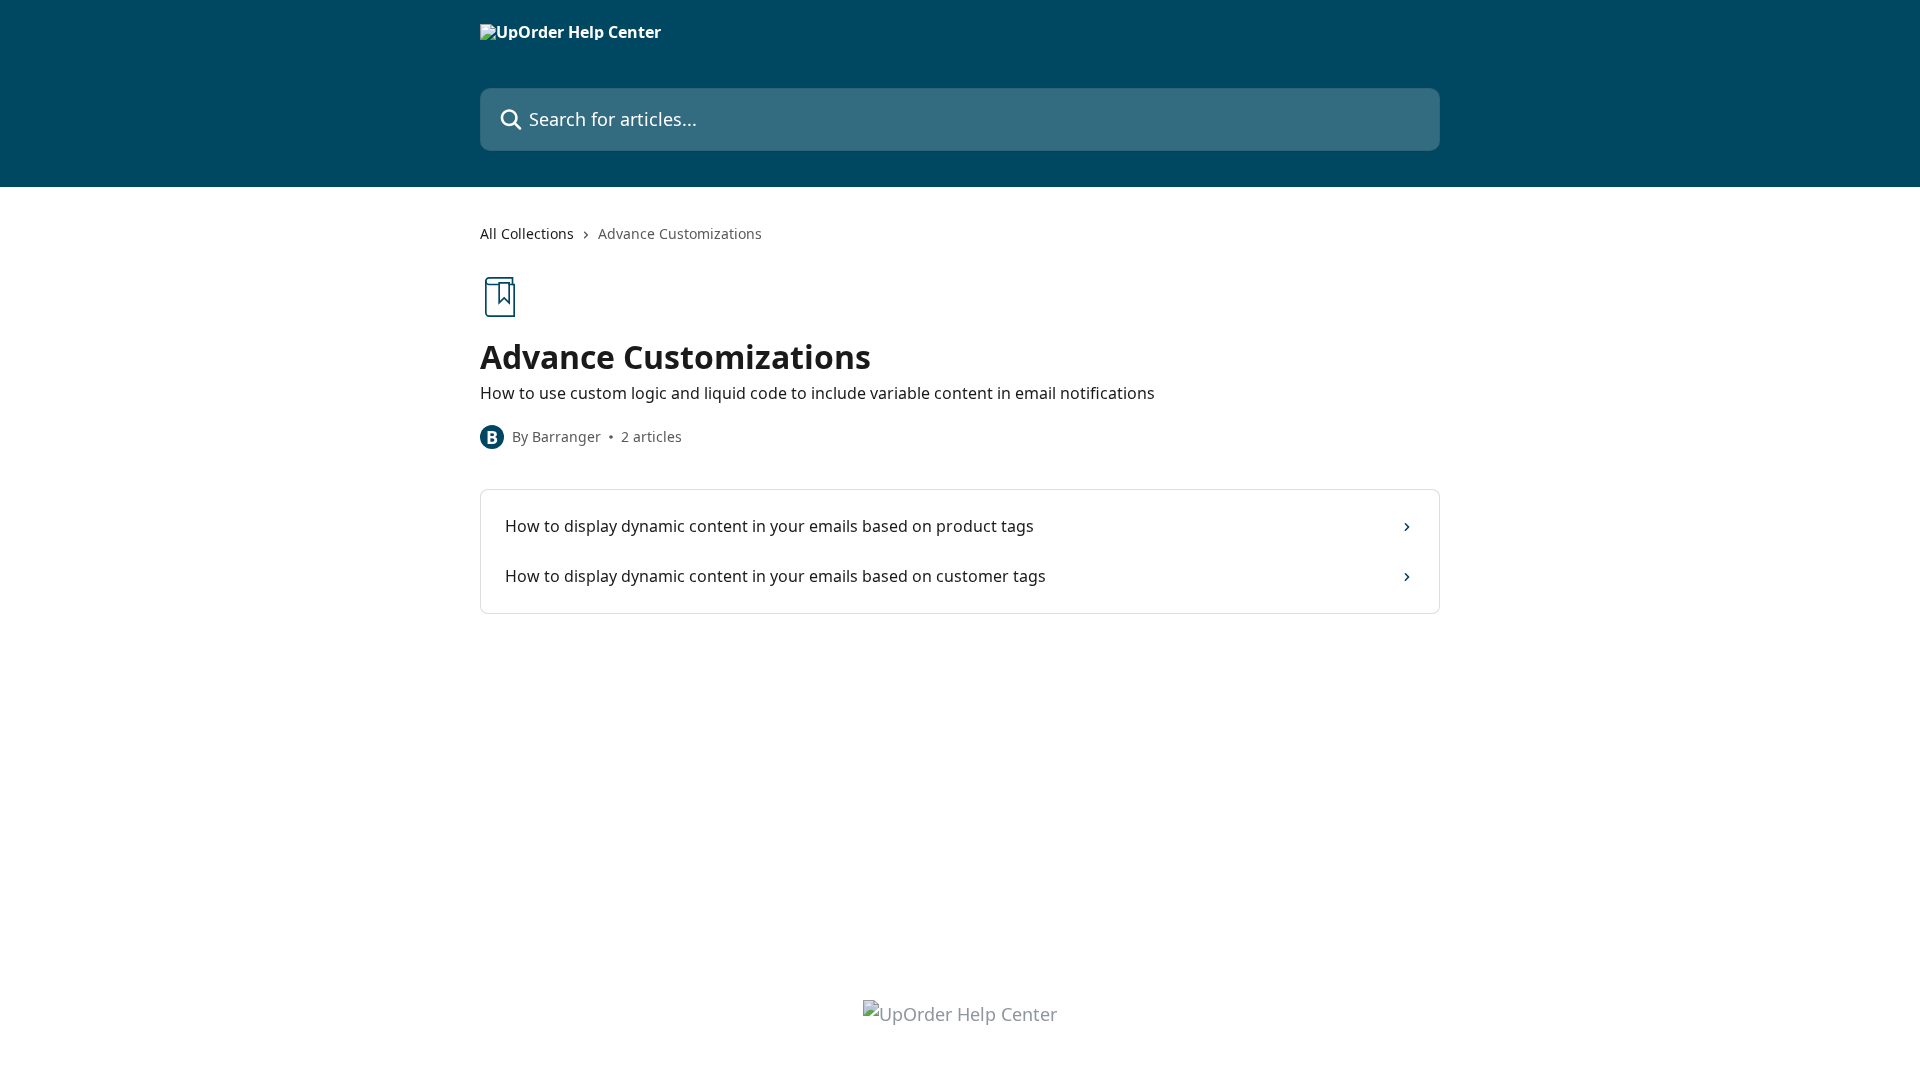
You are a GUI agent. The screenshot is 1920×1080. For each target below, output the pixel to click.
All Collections (527, 233)
